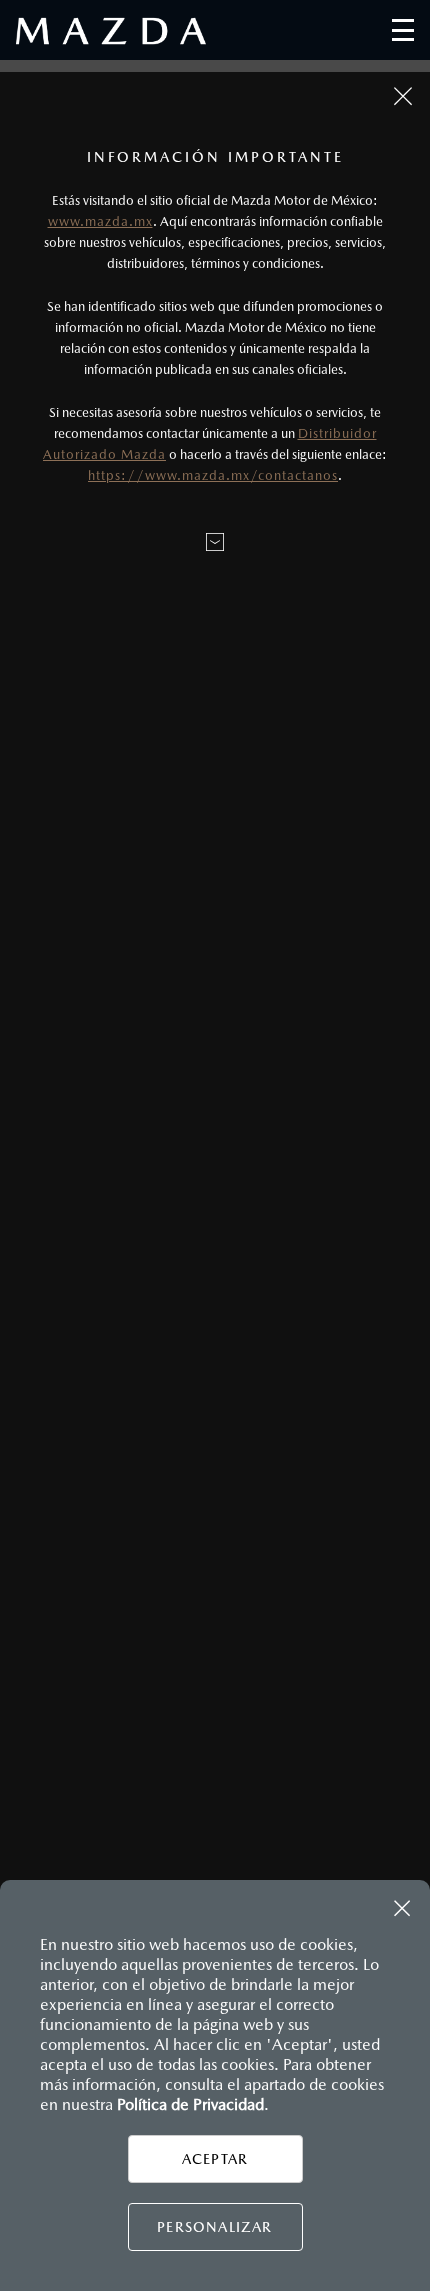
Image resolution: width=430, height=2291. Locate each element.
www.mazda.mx (100, 221)
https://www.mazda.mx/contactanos (213, 475)
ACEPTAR (215, 2159)
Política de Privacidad (190, 2104)
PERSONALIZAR (214, 2227)
